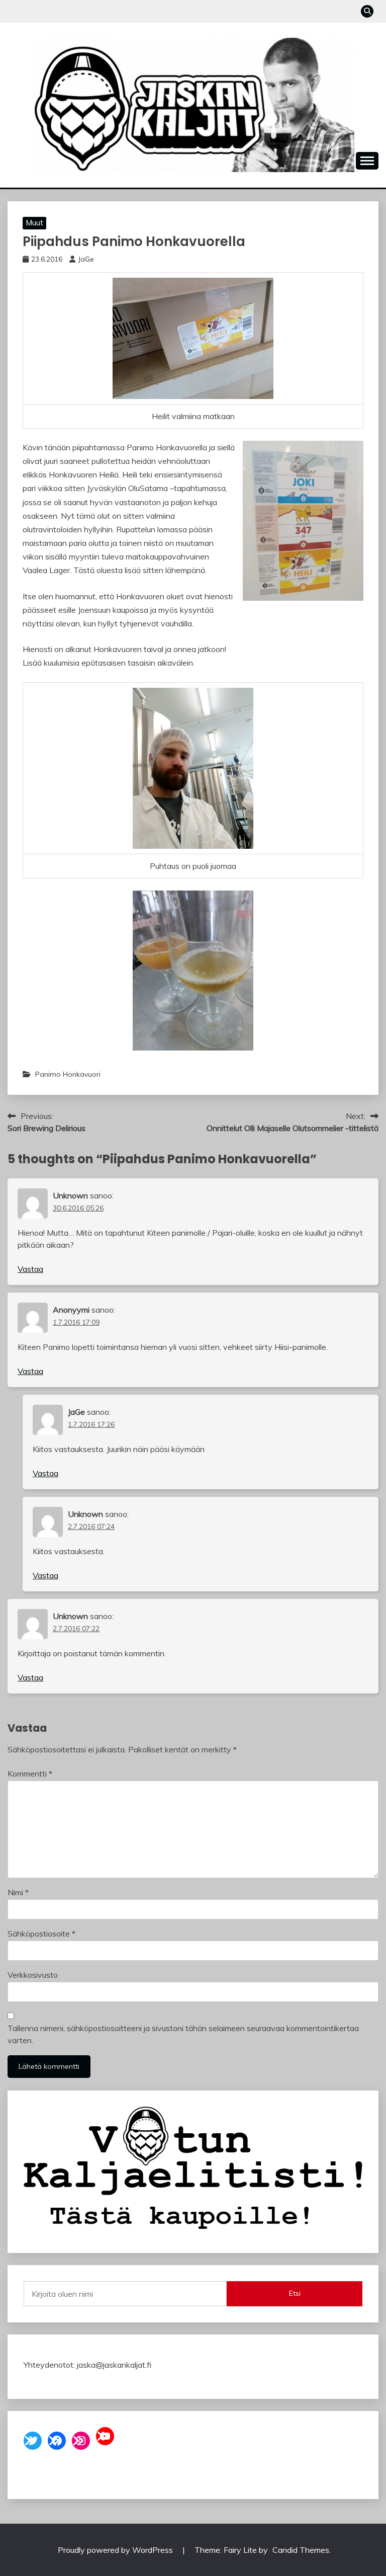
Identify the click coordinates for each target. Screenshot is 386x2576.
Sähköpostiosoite (41, 1934)
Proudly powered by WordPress (116, 2550)
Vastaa (30, 1269)
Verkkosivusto (33, 1975)
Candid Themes (301, 2550)
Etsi (295, 2293)
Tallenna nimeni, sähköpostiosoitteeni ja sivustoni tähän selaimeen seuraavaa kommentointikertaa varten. (183, 2034)
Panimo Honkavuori (68, 1074)
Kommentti (30, 1774)
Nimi (18, 1892)
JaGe (86, 259)
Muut (34, 223)
